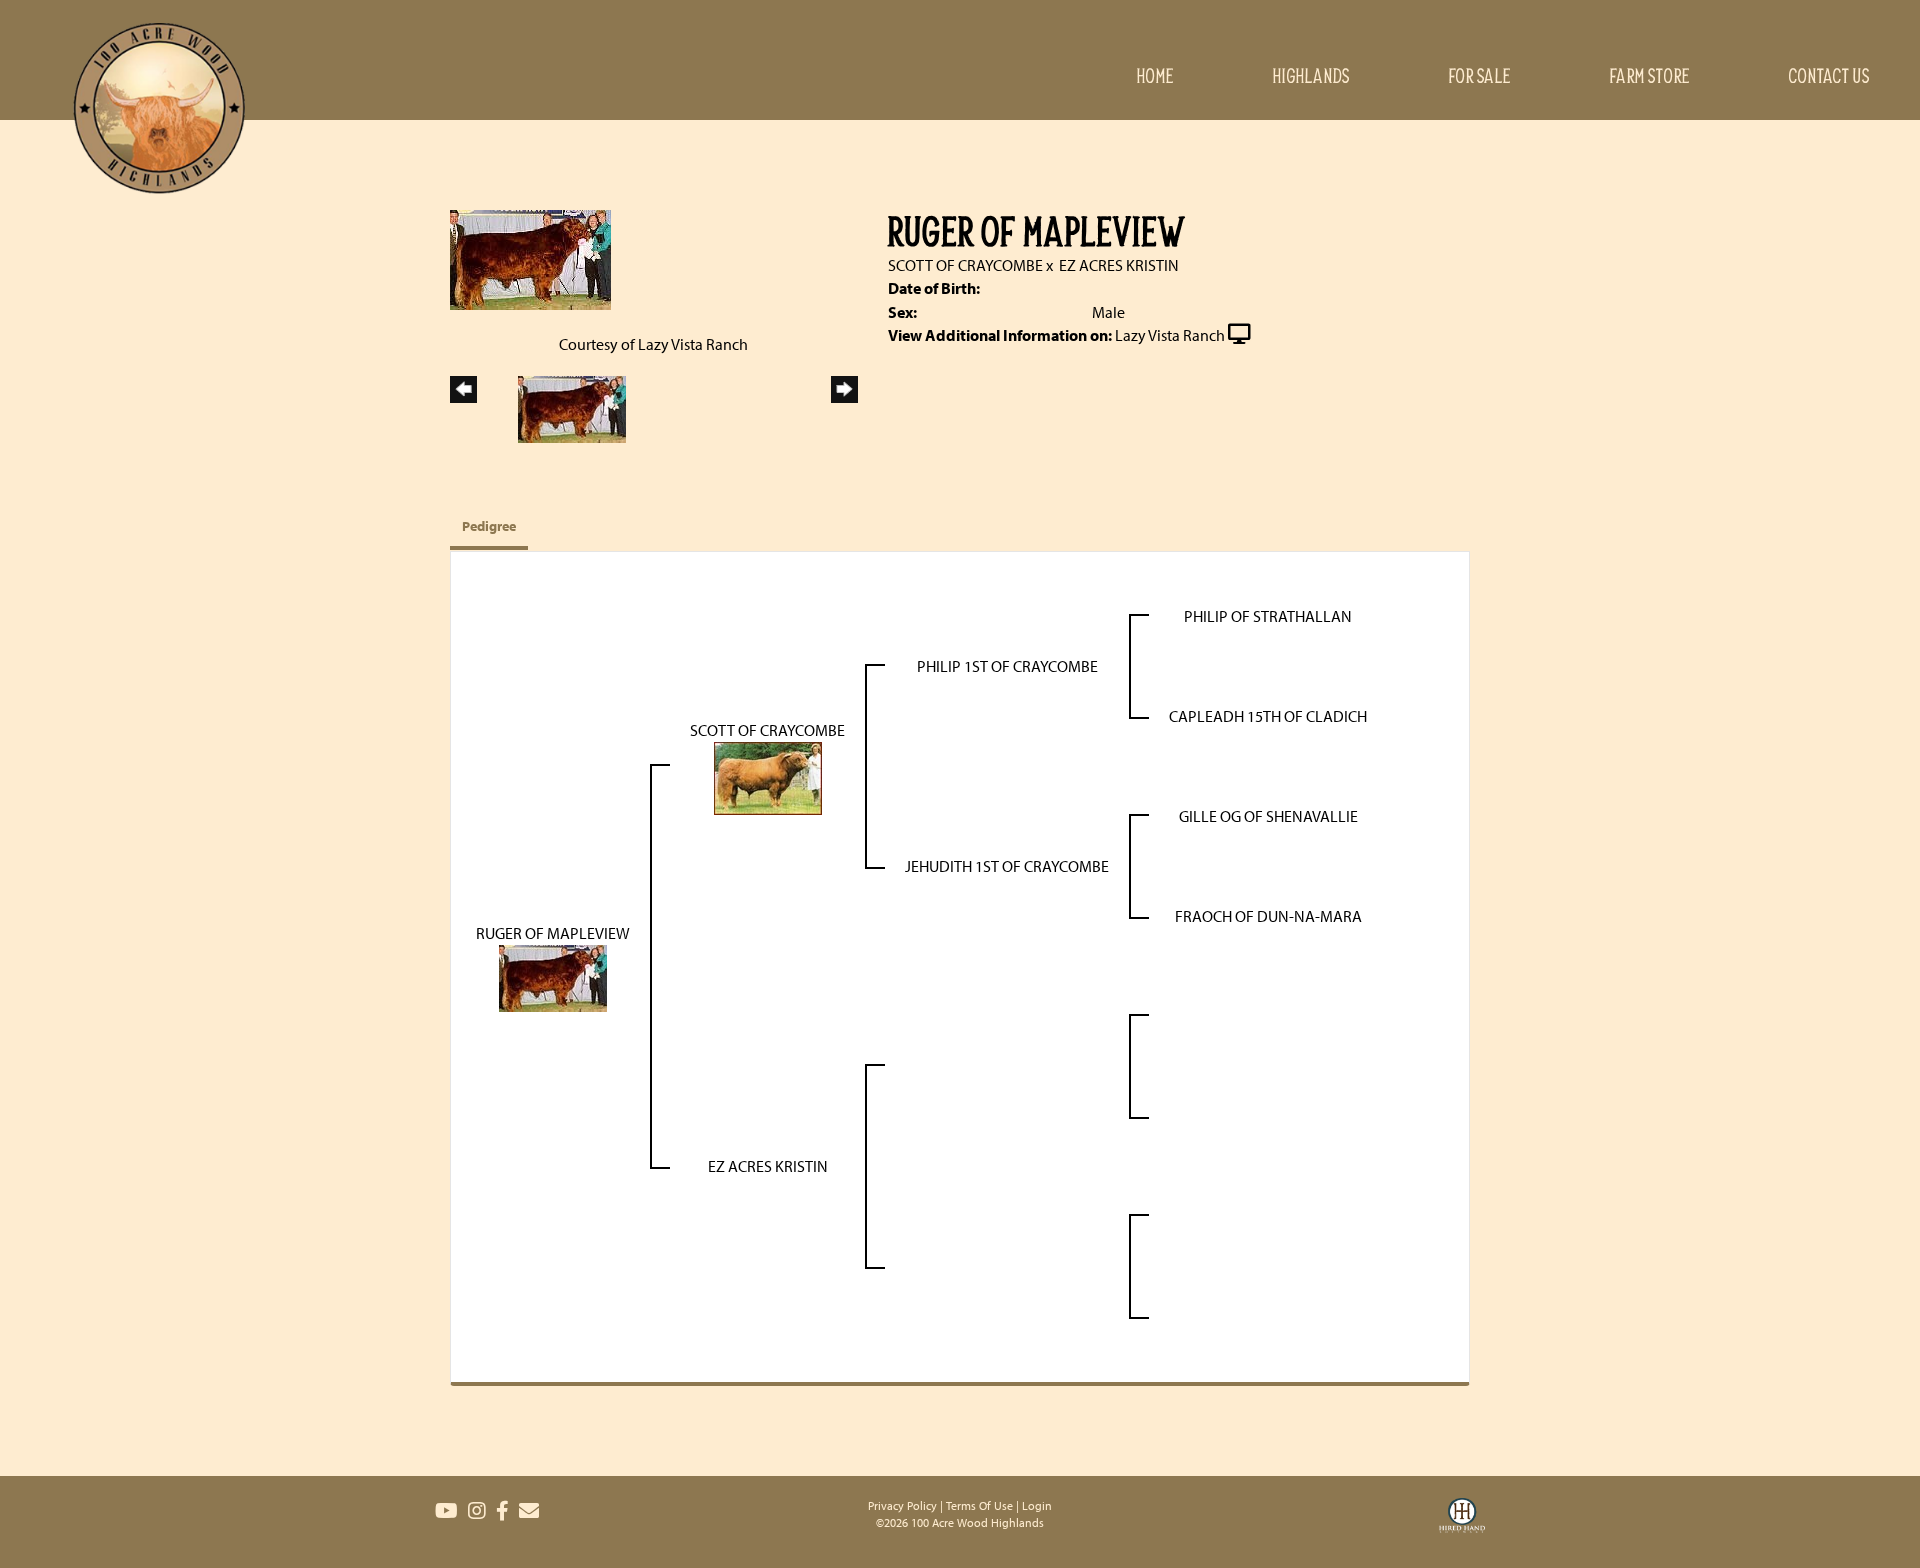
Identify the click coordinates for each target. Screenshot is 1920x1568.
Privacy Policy (902, 1505)
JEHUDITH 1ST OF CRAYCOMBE (1007, 866)
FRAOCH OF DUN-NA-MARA (1268, 916)
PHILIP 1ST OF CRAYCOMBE (1007, 666)
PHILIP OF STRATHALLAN (1268, 616)
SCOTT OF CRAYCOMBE (965, 265)
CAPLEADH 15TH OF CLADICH (1268, 716)
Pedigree (489, 526)
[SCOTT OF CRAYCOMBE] (768, 776)
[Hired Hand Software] (1462, 1528)
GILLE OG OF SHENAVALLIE (1268, 816)
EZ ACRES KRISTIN (1119, 265)
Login (1037, 1505)
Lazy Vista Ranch (1170, 335)
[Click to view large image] (530, 258)
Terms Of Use (979, 1505)
